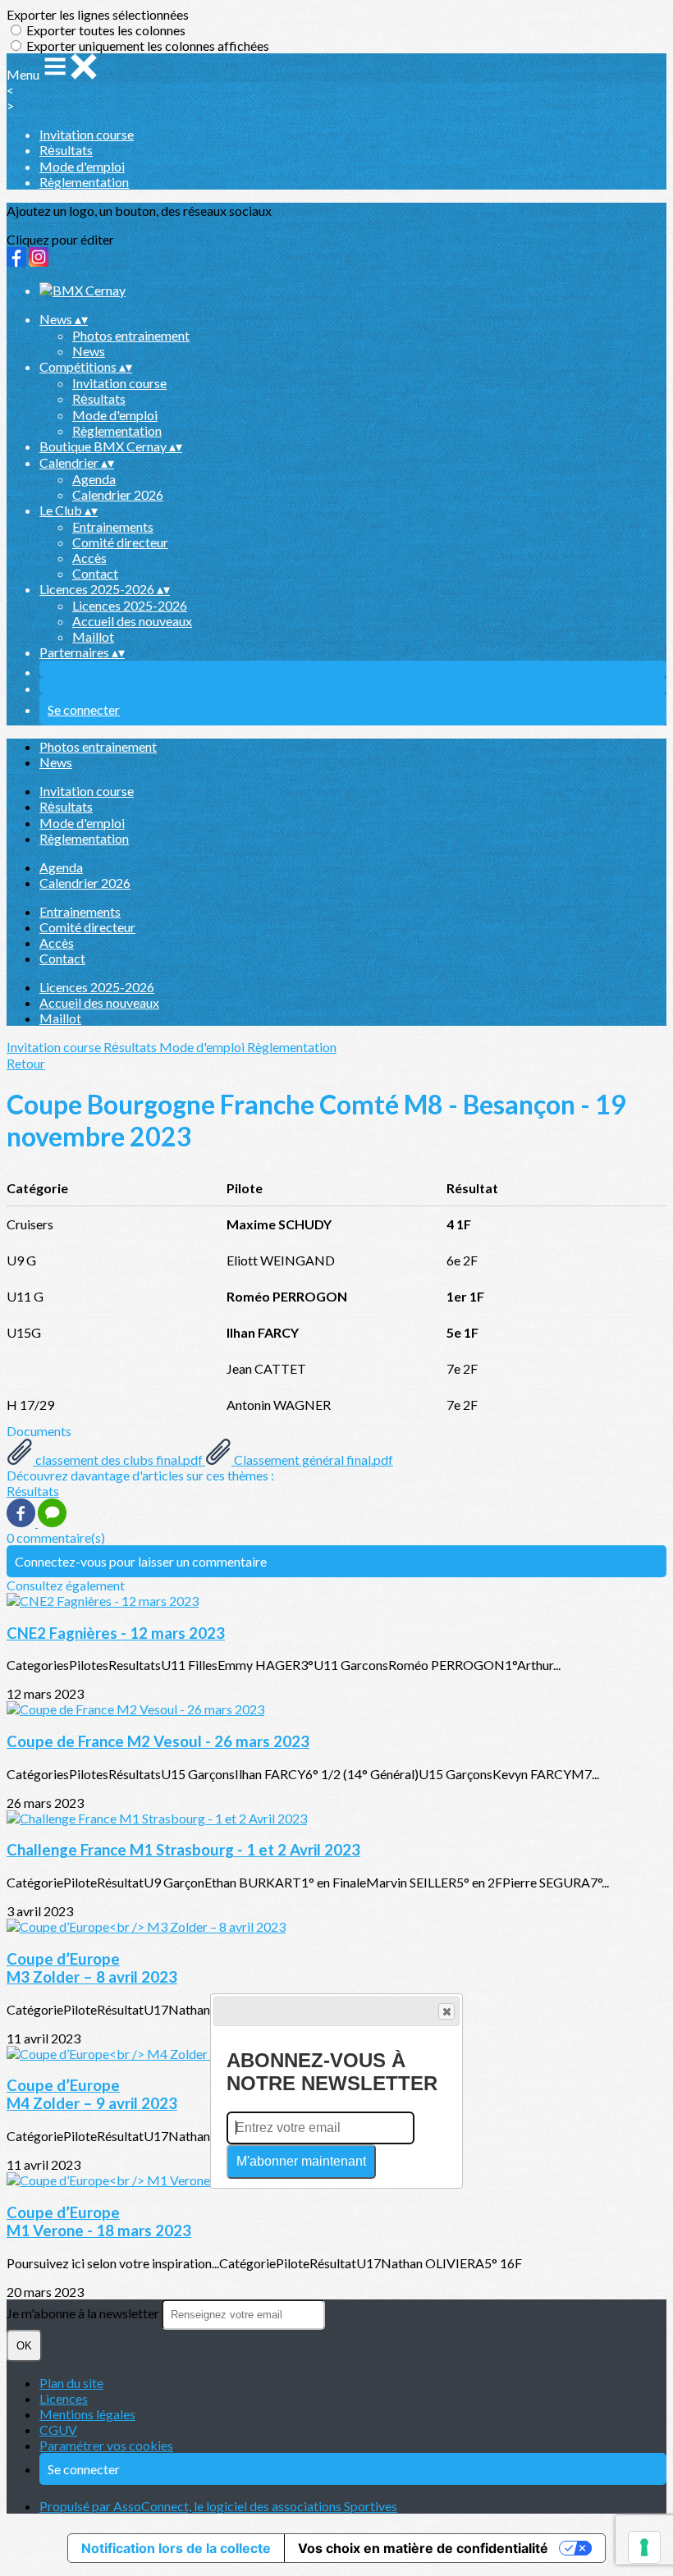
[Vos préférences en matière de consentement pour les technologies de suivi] (644, 2547)
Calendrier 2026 (118, 494)
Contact (95, 573)
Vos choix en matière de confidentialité (423, 2548)
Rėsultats (66, 150)
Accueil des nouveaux (132, 621)
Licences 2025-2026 (130, 605)
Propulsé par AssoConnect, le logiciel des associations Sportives (218, 2506)
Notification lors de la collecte (176, 2548)
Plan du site (71, 2383)
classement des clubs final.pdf (119, 1460)
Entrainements (113, 526)
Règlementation (84, 182)
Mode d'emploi (82, 166)
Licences (64, 2398)
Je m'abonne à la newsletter (84, 2313)
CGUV (58, 2430)
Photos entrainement (131, 335)
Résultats (33, 1491)
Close (446, 2011)
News (89, 351)
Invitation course (87, 134)
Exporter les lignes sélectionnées (98, 14)
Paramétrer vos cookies (106, 2445)
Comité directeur (120, 542)
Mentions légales (87, 2414)
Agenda (94, 479)
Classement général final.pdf (312, 1460)
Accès (89, 558)
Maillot (93, 636)
